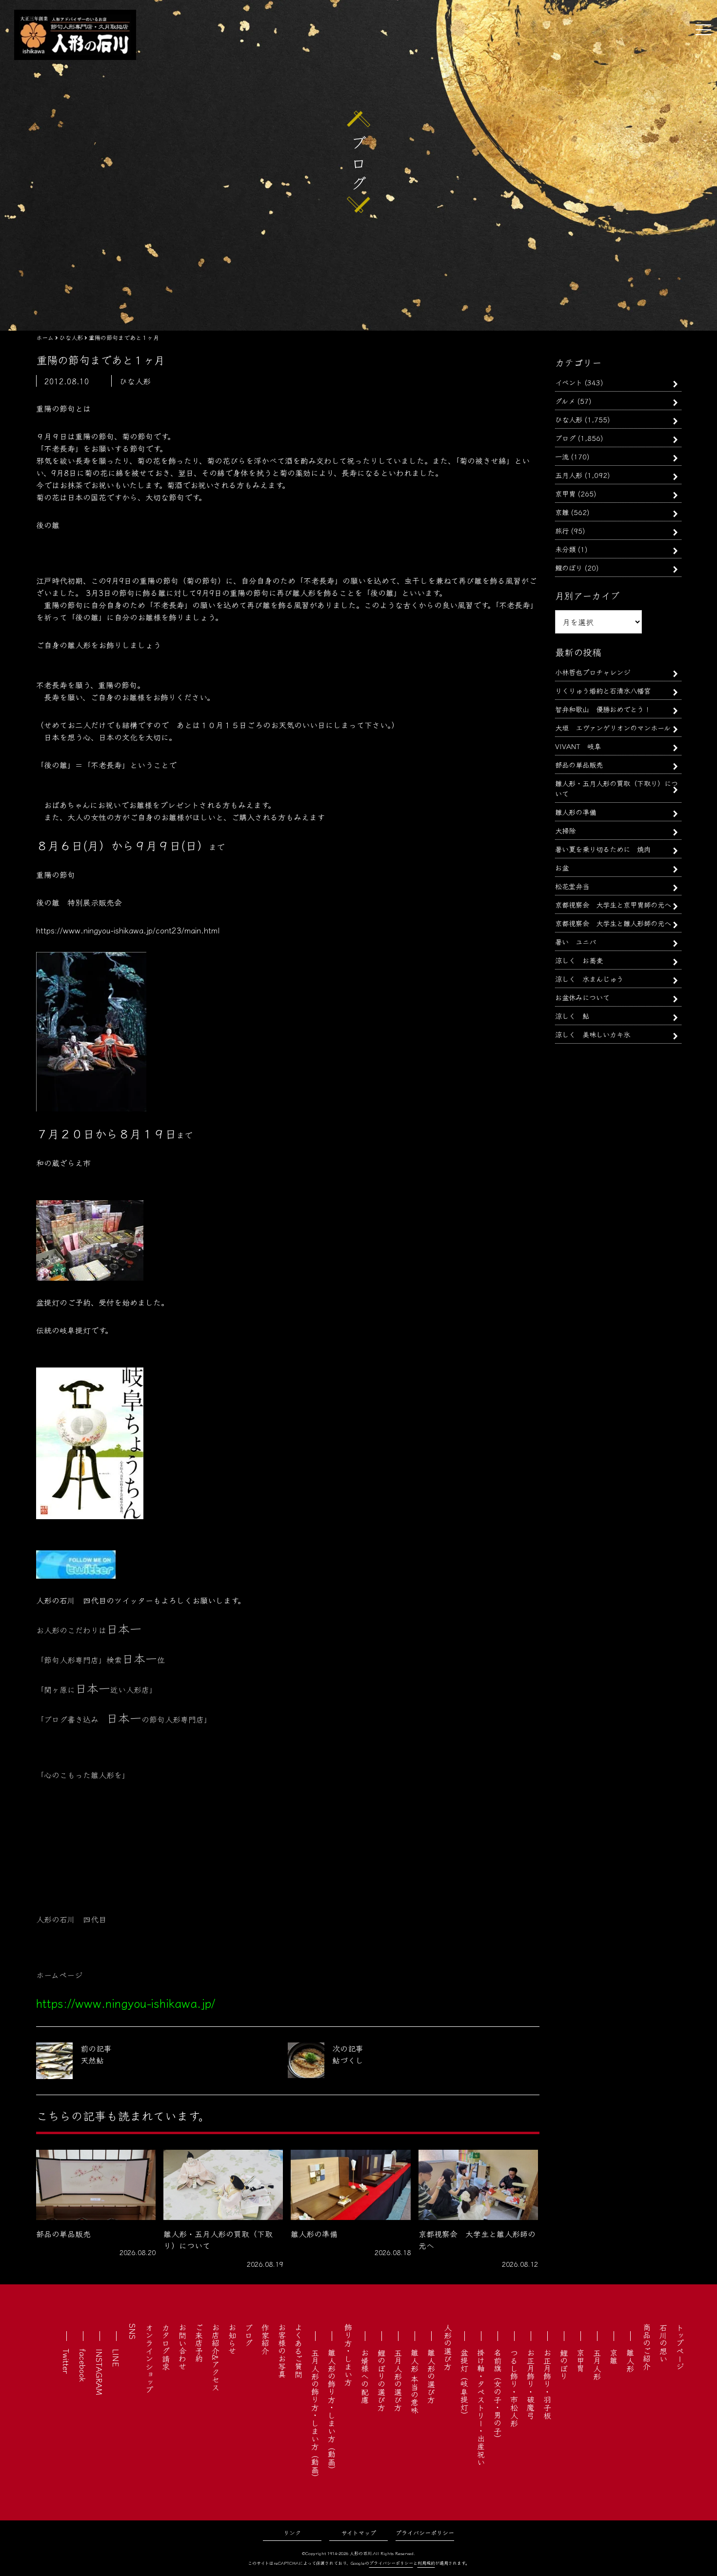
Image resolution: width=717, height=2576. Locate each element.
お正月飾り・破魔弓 (531, 2384)
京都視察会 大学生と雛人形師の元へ (613, 923)
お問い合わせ (182, 2347)
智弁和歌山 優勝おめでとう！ (603, 709)
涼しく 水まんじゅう (589, 979)
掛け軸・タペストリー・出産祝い (481, 2407)
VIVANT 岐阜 (578, 746)
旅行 (562, 530)
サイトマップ (359, 2532)
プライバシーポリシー (425, 2532)
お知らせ (232, 2339)
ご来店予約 (199, 2343)
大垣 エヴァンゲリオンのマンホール (613, 727)
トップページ (680, 2347)
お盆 (562, 867)
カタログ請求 (166, 2347)
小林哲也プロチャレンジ (593, 672)
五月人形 (569, 475)
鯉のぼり (569, 567)
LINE (116, 2358)
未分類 (565, 549)
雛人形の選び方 (431, 2376)
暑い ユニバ (576, 941)
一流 (562, 456)
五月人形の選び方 (398, 2380)
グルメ (565, 401)
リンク (292, 2532)
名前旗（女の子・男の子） (498, 2396)
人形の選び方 (448, 2347)
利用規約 (426, 2563)
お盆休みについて (582, 997)
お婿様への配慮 (365, 2376)
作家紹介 (265, 2339)
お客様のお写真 (282, 2351)
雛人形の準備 (576, 812)
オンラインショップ (149, 2358)
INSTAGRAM (100, 2372)
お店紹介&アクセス (216, 2357)
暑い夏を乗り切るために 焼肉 (603, 849)
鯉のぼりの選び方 (381, 2380)
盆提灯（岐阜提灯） (464, 2384)
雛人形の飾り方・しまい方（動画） (332, 2411)
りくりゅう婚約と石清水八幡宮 (603, 690)
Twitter (66, 2361)
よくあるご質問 (299, 2351)
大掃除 (565, 830)
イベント (569, 382)
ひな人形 (569, 419)
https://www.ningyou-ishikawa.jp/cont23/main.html (128, 930)
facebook (83, 2365)
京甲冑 (565, 493)
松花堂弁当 (572, 886)
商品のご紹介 (647, 2347)
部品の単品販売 (579, 764)
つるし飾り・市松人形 (514, 2388)
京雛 (562, 512)
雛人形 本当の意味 (415, 2381)
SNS (133, 2331)
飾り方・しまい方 (348, 2355)
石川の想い (663, 2343)
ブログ (565, 438)
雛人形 (630, 2360)
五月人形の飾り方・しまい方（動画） (315, 2415)
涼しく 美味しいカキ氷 (593, 1034)
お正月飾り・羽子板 (547, 2384)
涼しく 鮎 (572, 1016)
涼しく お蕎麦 (579, 960)
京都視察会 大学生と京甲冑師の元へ (613, 904)
